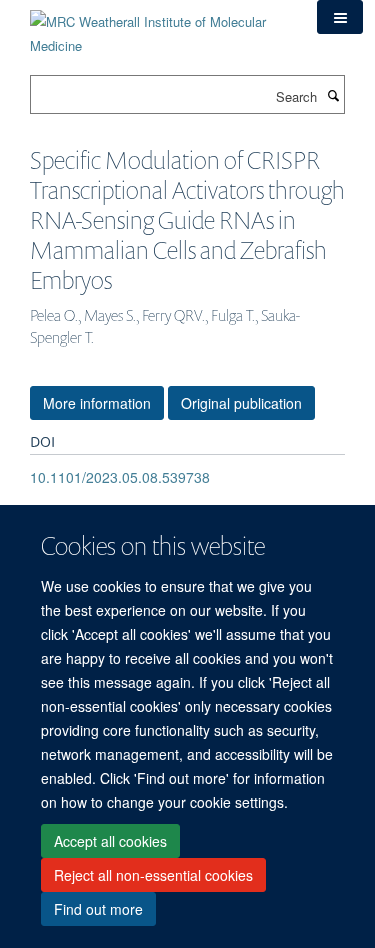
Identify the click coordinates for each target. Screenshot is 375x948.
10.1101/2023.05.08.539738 (120, 477)
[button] (340, 17)
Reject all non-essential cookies (153, 875)
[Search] (333, 95)
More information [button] (97, 403)
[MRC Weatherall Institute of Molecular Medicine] (158, 26)
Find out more (98, 909)
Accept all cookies (110, 841)
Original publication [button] (241, 403)
